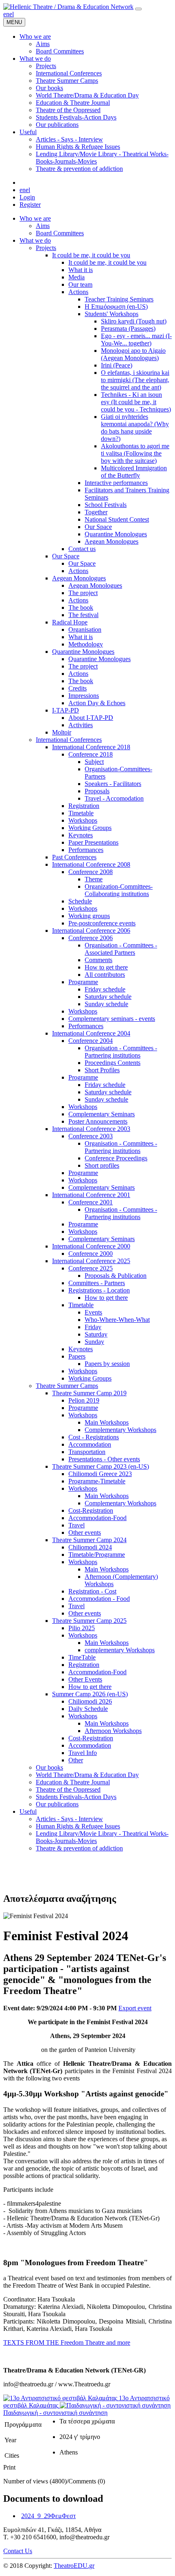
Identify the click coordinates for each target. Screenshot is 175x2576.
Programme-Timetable (97, 1481)
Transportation (87, 1452)
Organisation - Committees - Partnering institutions (121, 1052)
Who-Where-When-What (117, 1320)
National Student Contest (117, 519)
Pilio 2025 (82, 1628)
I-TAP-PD (66, 710)
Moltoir (62, 732)
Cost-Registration (91, 1510)
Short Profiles (102, 1070)
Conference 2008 (91, 872)
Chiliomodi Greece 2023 (100, 1474)
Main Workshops (107, 1422)
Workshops (83, 820)
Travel (77, 1525)
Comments (98, 960)
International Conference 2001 (91, 1195)
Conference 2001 (91, 1202)
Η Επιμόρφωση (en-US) (116, 307)
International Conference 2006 (91, 931)
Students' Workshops (112, 314)
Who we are (35, 218)
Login (27, 197)
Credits (78, 688)
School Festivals (106, 505)
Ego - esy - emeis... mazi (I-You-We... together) (136, 340)
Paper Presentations (93, 842)
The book (81, 607)
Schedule (80, 901)
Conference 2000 (91, 1254)
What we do (35, 240)
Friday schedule (105, 989)
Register (30, 205)
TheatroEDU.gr (74, 2566)
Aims (43, 226)
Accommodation (90, 1444)
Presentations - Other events (104, 1459)
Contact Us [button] (18, 2551)
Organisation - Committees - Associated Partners (121, 949)
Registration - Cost (92, 1591)
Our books (49, 1767)
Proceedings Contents (113, 1063)
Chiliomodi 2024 (90, 1547)
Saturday (96, 1334)
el (12, 14)
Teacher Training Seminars (119, 299)
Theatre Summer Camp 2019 (89, 1393)
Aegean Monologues (112, 541)
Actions (78, 292)
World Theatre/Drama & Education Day (87, 1775)
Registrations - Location (99, 1290)
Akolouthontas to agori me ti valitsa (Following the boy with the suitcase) (135, 453)
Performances (86, 850)
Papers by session (107, 1364)
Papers (77, 1356)
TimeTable (82, 1657)
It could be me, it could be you (91, 255)
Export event (135, 2008)
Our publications (57, 1804)
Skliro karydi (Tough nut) (134, 321)
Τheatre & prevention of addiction (79, 1848)
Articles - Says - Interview (69, 1819)
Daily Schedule (88, 1709)
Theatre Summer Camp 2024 (89, 1540)
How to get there (106, 967)
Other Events (85, 1679)
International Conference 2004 (91, 1033)
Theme (94, 879)
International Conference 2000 (91, 1246)
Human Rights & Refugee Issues (78, 1826)
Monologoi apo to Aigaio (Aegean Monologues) (133, 354)
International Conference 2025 (91, 1261)
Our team (80, 284)
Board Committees (60, 233)
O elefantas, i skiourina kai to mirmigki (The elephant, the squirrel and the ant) (135, 380)
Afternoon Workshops (113, 1731)
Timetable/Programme (97, 1555)
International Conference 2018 (91, 747)
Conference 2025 (91, 1268)
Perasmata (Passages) (128, 329)
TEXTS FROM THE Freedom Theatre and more (67, 2343)
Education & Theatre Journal (73, 1782)
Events (93, 1312)
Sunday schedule (106, 1004)
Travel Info (83, 1753)
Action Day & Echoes (97, 703)
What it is (81, 270)
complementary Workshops (120, 1650)
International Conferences (69, 740)
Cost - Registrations (94, 1437)
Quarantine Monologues (116, 534)
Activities (81, 725)
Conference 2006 (91, 938)
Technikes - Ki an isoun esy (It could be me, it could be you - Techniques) (136, 402)
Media (77, 277)
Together (96, 512)
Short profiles (102, 1165)
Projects (46, 248)
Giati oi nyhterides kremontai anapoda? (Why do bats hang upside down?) (135, 428)
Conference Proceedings (116, 1158)
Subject (94, 762)
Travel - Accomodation (114, 798)
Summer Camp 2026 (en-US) (90, 1694)
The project (83, 593)
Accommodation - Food (99, 1599)
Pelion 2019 (84, 1400)
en (6, 14)
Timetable (81, 813)
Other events (85, 1533)
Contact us (82, 549)
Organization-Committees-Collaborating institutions (119, 890)
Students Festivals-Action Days (76, 1797)
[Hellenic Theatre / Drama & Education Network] (68, 7)
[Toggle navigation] (138, 9)
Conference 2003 (91, 1136)
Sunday (94, 1342)
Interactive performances (116, 483)
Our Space (98, 527)
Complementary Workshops (120, 1430)
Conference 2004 (91, 1041)
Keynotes (81, 835)
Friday (93, 1327)
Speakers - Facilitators (113, 784)
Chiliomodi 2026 (90, 1701)
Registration (84, 806)
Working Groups (90, 828)
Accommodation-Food (97, 1518)
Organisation (85, 630)
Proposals (97, 791)
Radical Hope (70, 622)
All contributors (105, 975)
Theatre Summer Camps (67, 1386)
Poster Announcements (98, 1121)
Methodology (86, 644)
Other (76, 1760)
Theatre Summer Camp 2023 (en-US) (101, 1466)
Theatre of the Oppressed (68, 1789)
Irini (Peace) (117, 365)
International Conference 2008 (91, 864)
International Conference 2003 (91, 1129)
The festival (83, 615)
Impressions (84, 696)
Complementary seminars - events (112, 1019)
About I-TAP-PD (91, 718)
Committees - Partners (97, 1283)
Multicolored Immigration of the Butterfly (134, 472)
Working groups (89, 916)
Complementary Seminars (102, 1114)
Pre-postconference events (102, 923)
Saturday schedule (108, 997)
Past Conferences (74, 857)
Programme (83, 982)
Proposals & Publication (116, 1276)
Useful (28, 1811)
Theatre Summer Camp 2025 (89, 1621)
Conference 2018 (91, 754)
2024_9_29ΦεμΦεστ (48, 2516)
